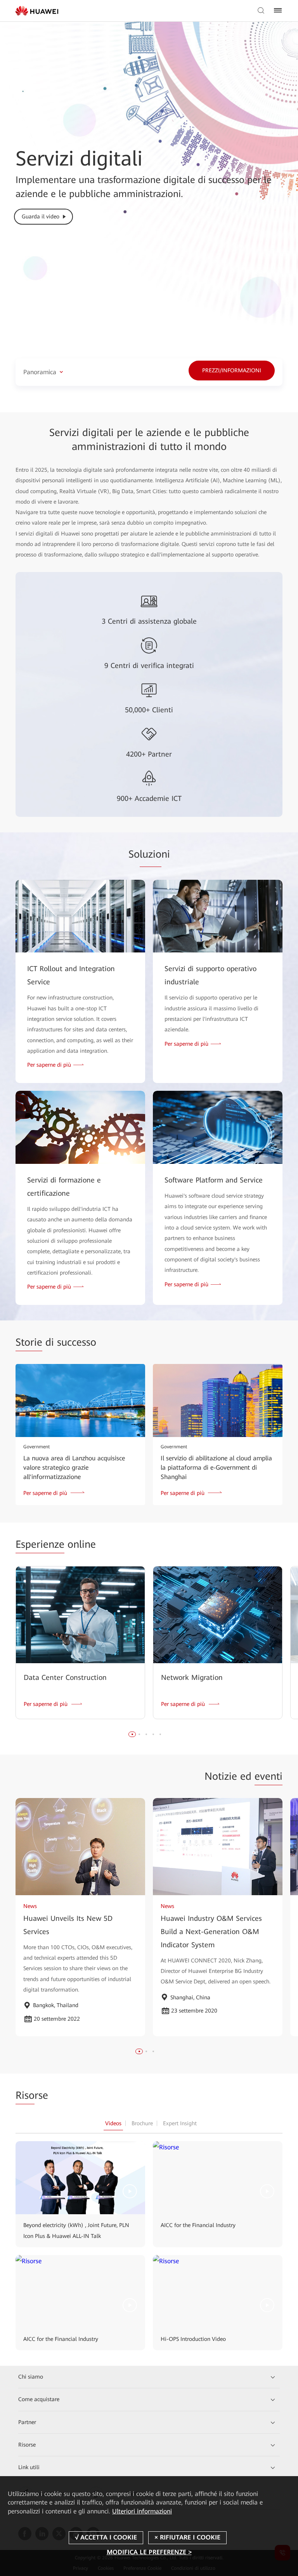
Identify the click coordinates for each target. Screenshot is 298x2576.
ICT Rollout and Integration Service (71, 975)
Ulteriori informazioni (142, 2511)
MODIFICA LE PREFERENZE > (149, 2552)
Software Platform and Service (214, 1180)
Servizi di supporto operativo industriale (211, 975)
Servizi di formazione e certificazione (64, 1187)
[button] (132, 1734)
